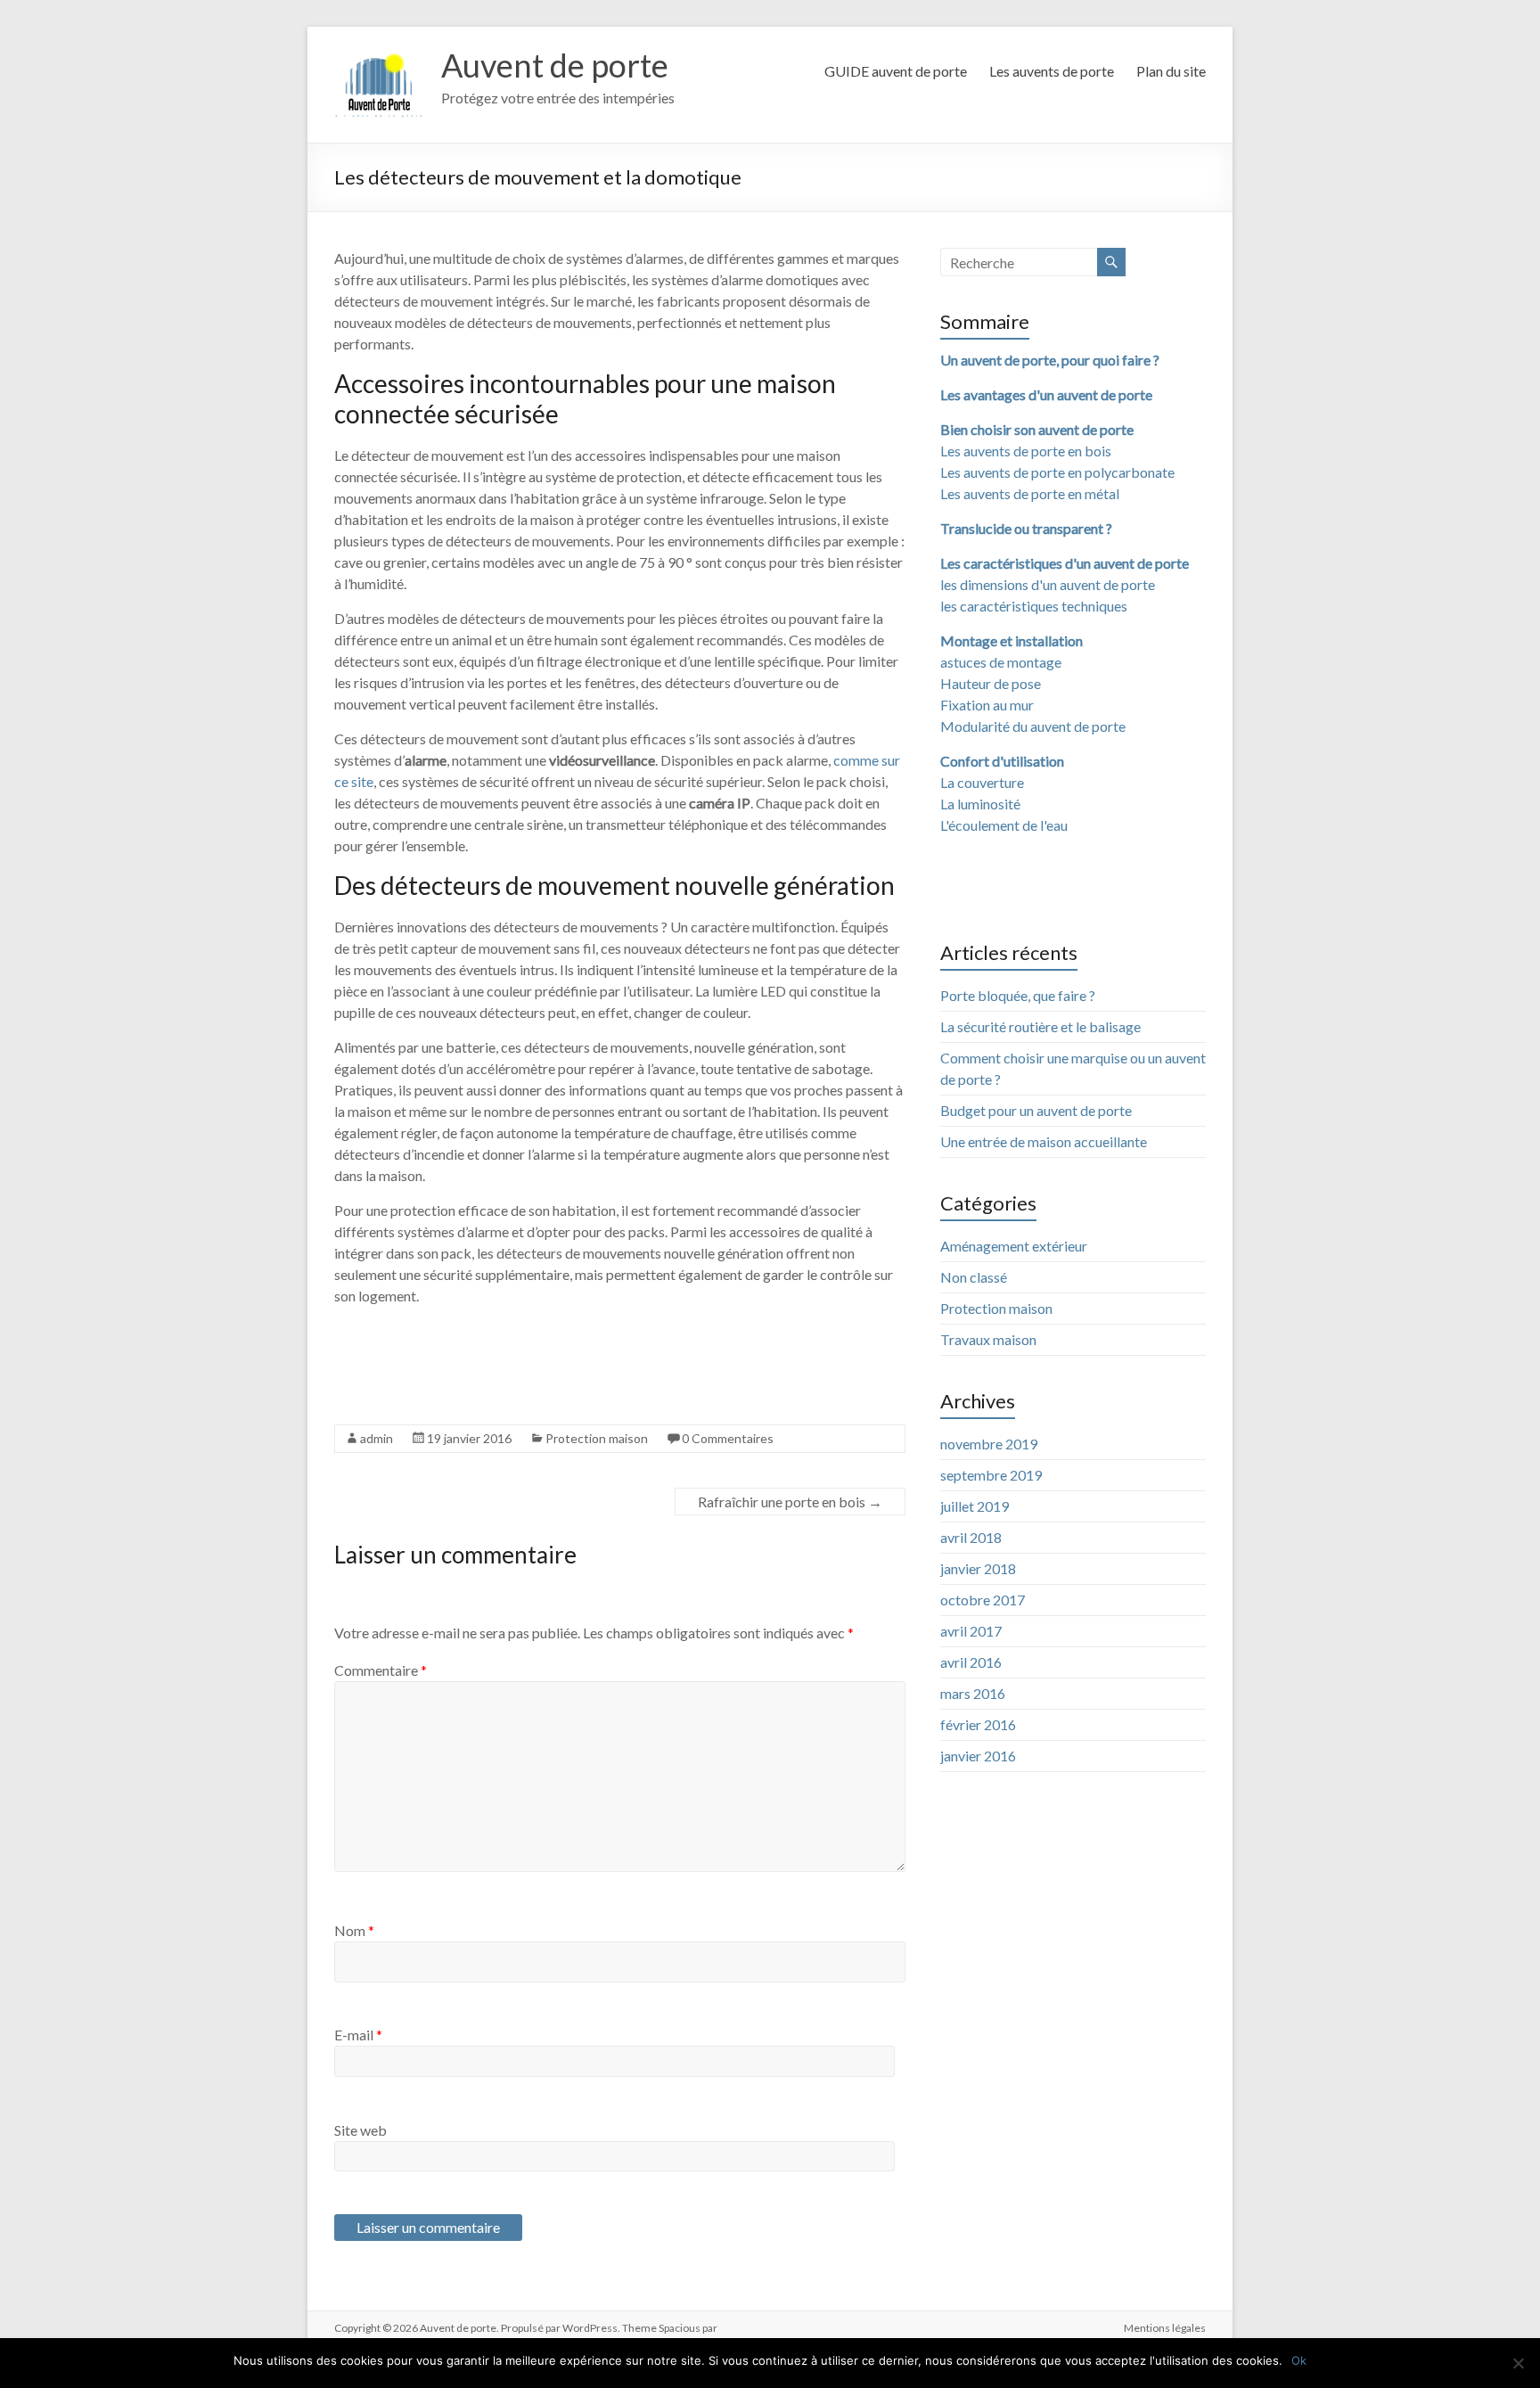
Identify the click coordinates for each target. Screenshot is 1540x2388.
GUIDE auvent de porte (896, 71)
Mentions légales (1165, 2328)
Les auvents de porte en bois (1026, 451)
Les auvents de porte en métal (1030, 493)
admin (377, 1438)
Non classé (974, 1277)
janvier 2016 (978, 1756)
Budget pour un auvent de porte (1036, 1110)
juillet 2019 (975, 1506)
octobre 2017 (983, 1600)
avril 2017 (971, 1631)
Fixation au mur (987, 705)
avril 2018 (971, 1537)
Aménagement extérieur (1014, 1246)
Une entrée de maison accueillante (1044, 1141)
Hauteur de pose (991, 683)
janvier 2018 (978, 1568)
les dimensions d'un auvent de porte (1048, 584)
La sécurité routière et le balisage (1040, 1026)
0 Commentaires (728, 1438)
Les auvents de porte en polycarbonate (1057, 472)
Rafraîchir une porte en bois (790, 1502)
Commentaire (381, 1670)
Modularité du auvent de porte (1033, 726)
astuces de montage (1001, 662)
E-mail (358, 2035)
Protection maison (597, 1438)
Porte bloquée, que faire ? (1018, 995)
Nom (354, 1930)
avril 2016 (971, 1662)
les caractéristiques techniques (1034, 606)
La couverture (982, 782)
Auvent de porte (555, 65)
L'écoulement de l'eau (1004, 825)
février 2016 (978, 1724)
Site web (360, 2130)
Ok (1299, 2360)
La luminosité (980, 804)
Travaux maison (988, 1339)
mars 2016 (973, 1693)
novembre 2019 (989, 1444)
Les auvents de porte (1052, 71)
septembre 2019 (991, 1475)
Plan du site (1171, 71)
